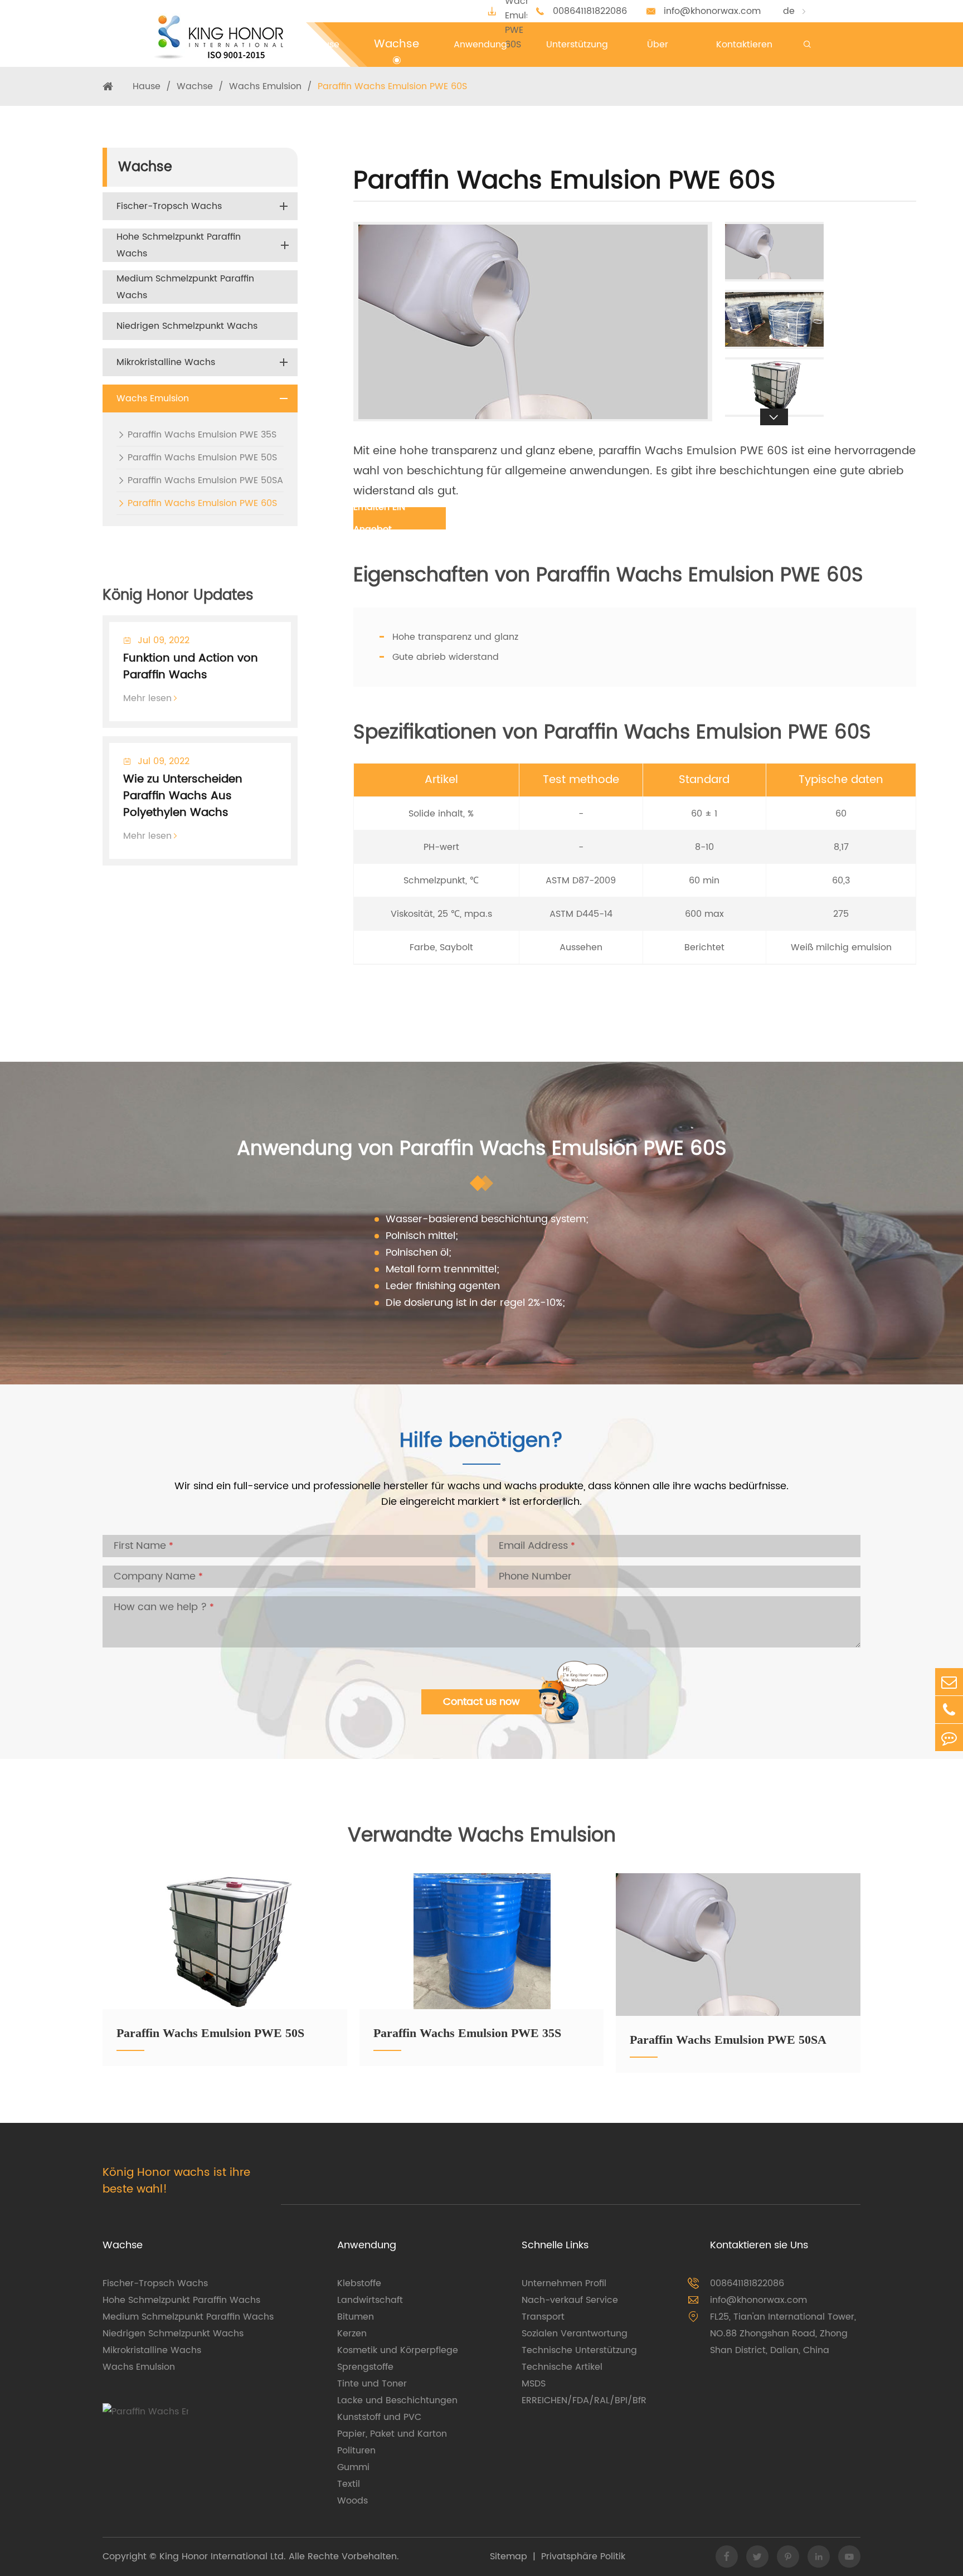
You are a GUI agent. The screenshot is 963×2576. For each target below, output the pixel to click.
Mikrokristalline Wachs (166, 362)
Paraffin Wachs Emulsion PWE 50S (202, 458)
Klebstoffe (359, 2283)
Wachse (195, 86)
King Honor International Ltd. (221, 2556)
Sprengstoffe (365, 2367)
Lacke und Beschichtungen (397, 2400)
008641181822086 (590, 11)
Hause (147, 86)
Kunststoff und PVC (379, 2417)
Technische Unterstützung (579, 2350)
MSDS (534, 2384)
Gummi (353, 2467)
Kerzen (352, 2334)
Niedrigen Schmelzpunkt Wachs (187, 326)
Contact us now (481, 1702)
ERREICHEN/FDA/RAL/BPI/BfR (584, 2400)
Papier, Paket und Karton (392, 2434)
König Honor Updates (178, 596)
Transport (543, 2317)
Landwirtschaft (370, 2300)
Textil (349, 2484)
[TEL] (949, 1710)
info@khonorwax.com (712, 11)
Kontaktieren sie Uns (759, 2245)
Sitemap (509, 2556)
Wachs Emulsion (265, 86)
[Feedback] (949, 1737)
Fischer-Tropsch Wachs (169, 206)
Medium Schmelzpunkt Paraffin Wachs (185, 287)
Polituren (356, 2451)
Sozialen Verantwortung (575, 2334)
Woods (352, 2501)
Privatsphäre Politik (583, 2556)
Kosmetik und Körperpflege (398, 2350)
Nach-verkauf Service (570, 2300)
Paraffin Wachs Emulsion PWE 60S (392, 86)
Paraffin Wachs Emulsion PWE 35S (202, 435)
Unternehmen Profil (564, 2283)
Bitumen (356, 2317)
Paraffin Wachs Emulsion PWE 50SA (205, 480)
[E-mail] (949, 1682)
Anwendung (367, 2245)
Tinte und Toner (372, 2384)
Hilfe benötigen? (481, 1443)
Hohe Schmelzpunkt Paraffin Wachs (179, 245)
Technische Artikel (562, 2367)
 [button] (774, 222)
